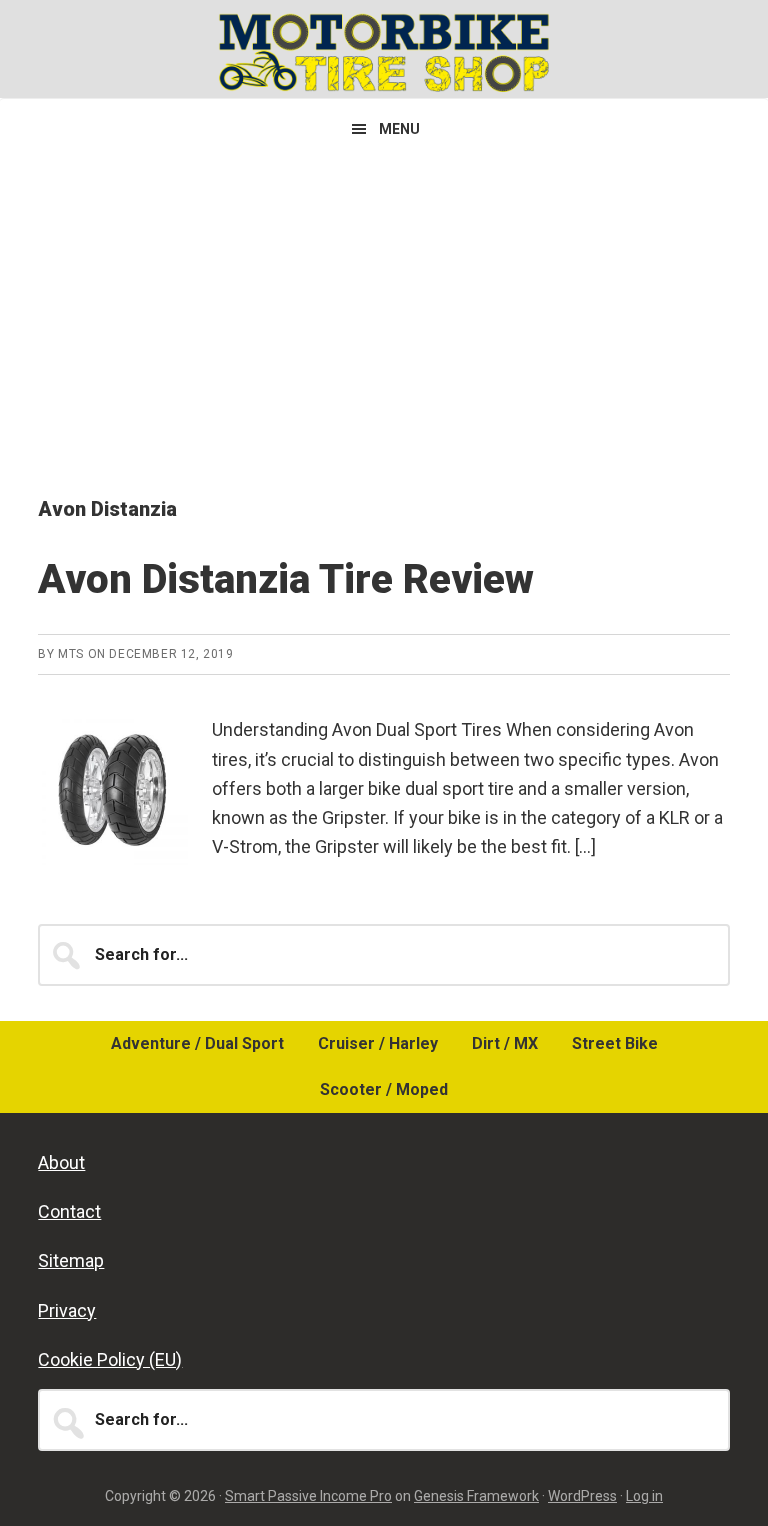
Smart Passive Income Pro (308, 1496)
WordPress (582, 1496)
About (61, 1162)
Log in (644, 1496)
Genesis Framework (476, 1496)
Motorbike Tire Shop (384, 52)
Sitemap (71, 1260)
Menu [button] (399, 129)
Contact (69, 1211)
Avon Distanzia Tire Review (286, 579)
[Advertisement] (384, 309)
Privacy (67, 1310)
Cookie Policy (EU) (110, 1359)
